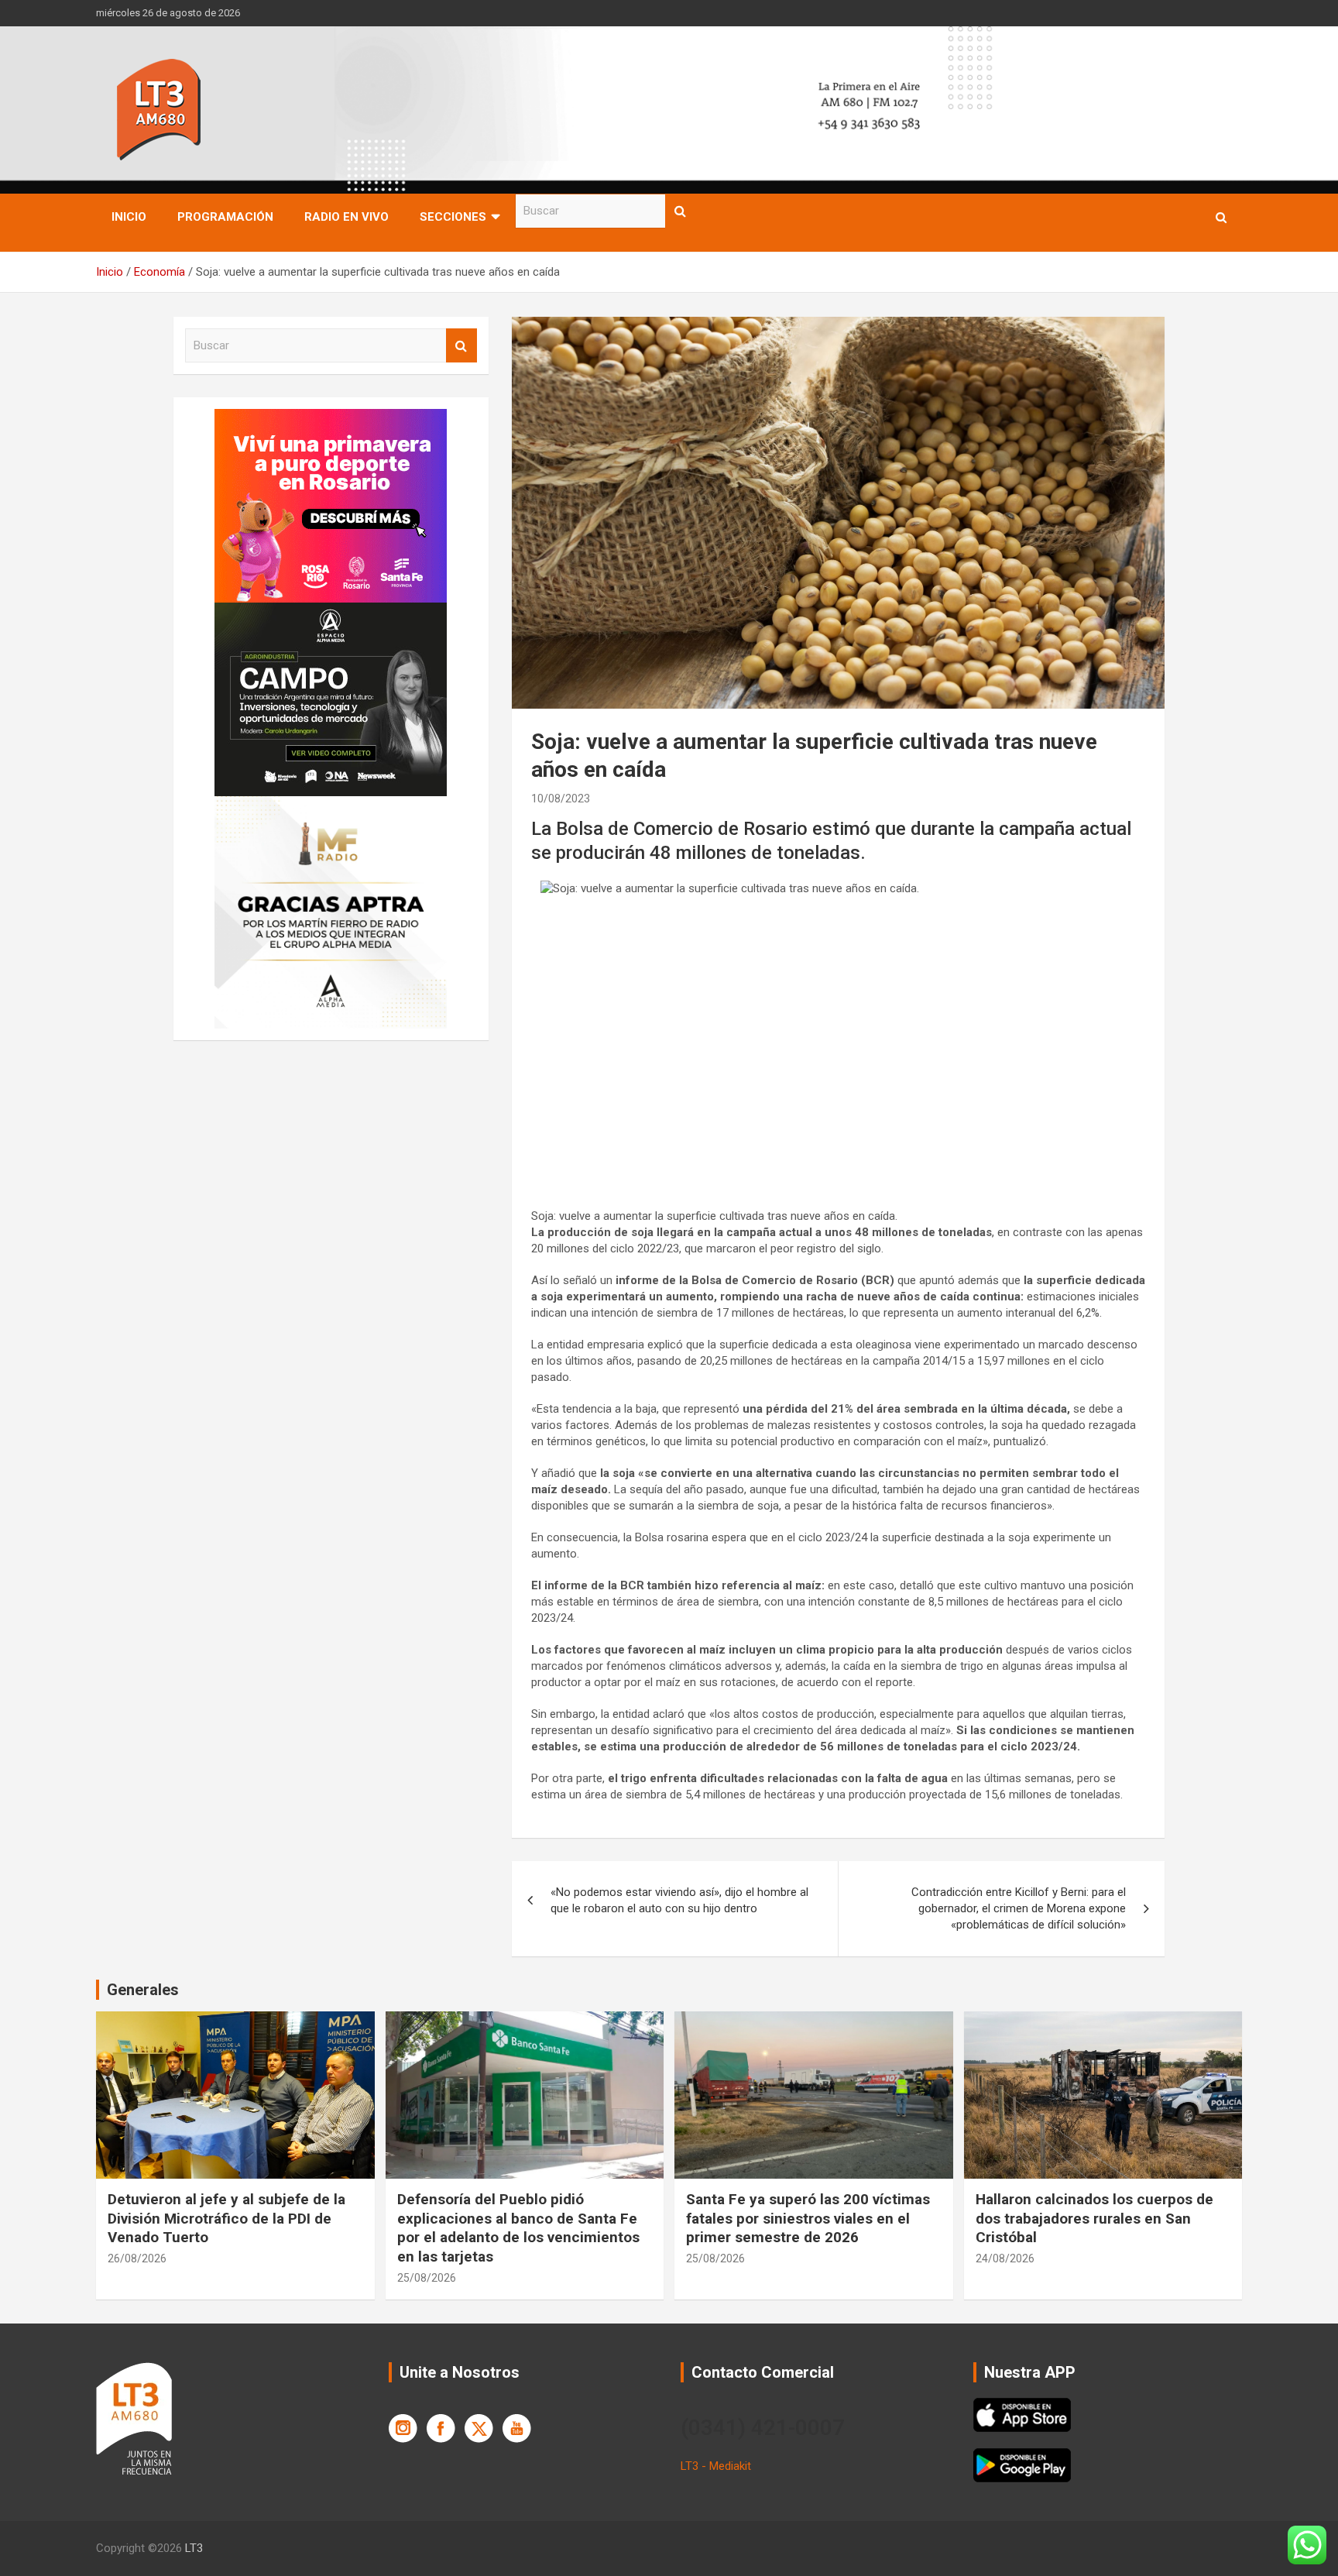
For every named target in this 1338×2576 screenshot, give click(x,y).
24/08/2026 (1005, 2258)
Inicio (129, 217)
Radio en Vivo (347, 217)
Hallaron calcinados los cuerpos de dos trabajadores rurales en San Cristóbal (1094, 2218)
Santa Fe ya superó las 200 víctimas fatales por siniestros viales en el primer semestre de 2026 (808, 2218)
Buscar (681, 211)
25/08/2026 (427, 2278)
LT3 (194, 2548)
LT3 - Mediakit (716, 2466)
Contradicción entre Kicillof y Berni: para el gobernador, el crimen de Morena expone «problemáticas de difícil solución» (1019, 1908)
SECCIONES (453, 217)
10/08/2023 (561, 799)
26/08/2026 (137, 2258)
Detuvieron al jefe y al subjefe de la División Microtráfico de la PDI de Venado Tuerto (226, 2218)
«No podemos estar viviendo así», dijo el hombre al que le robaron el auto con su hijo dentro (679, 1900)
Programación (225, 217)
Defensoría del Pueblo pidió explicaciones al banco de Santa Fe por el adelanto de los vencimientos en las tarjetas (518, 2228)
